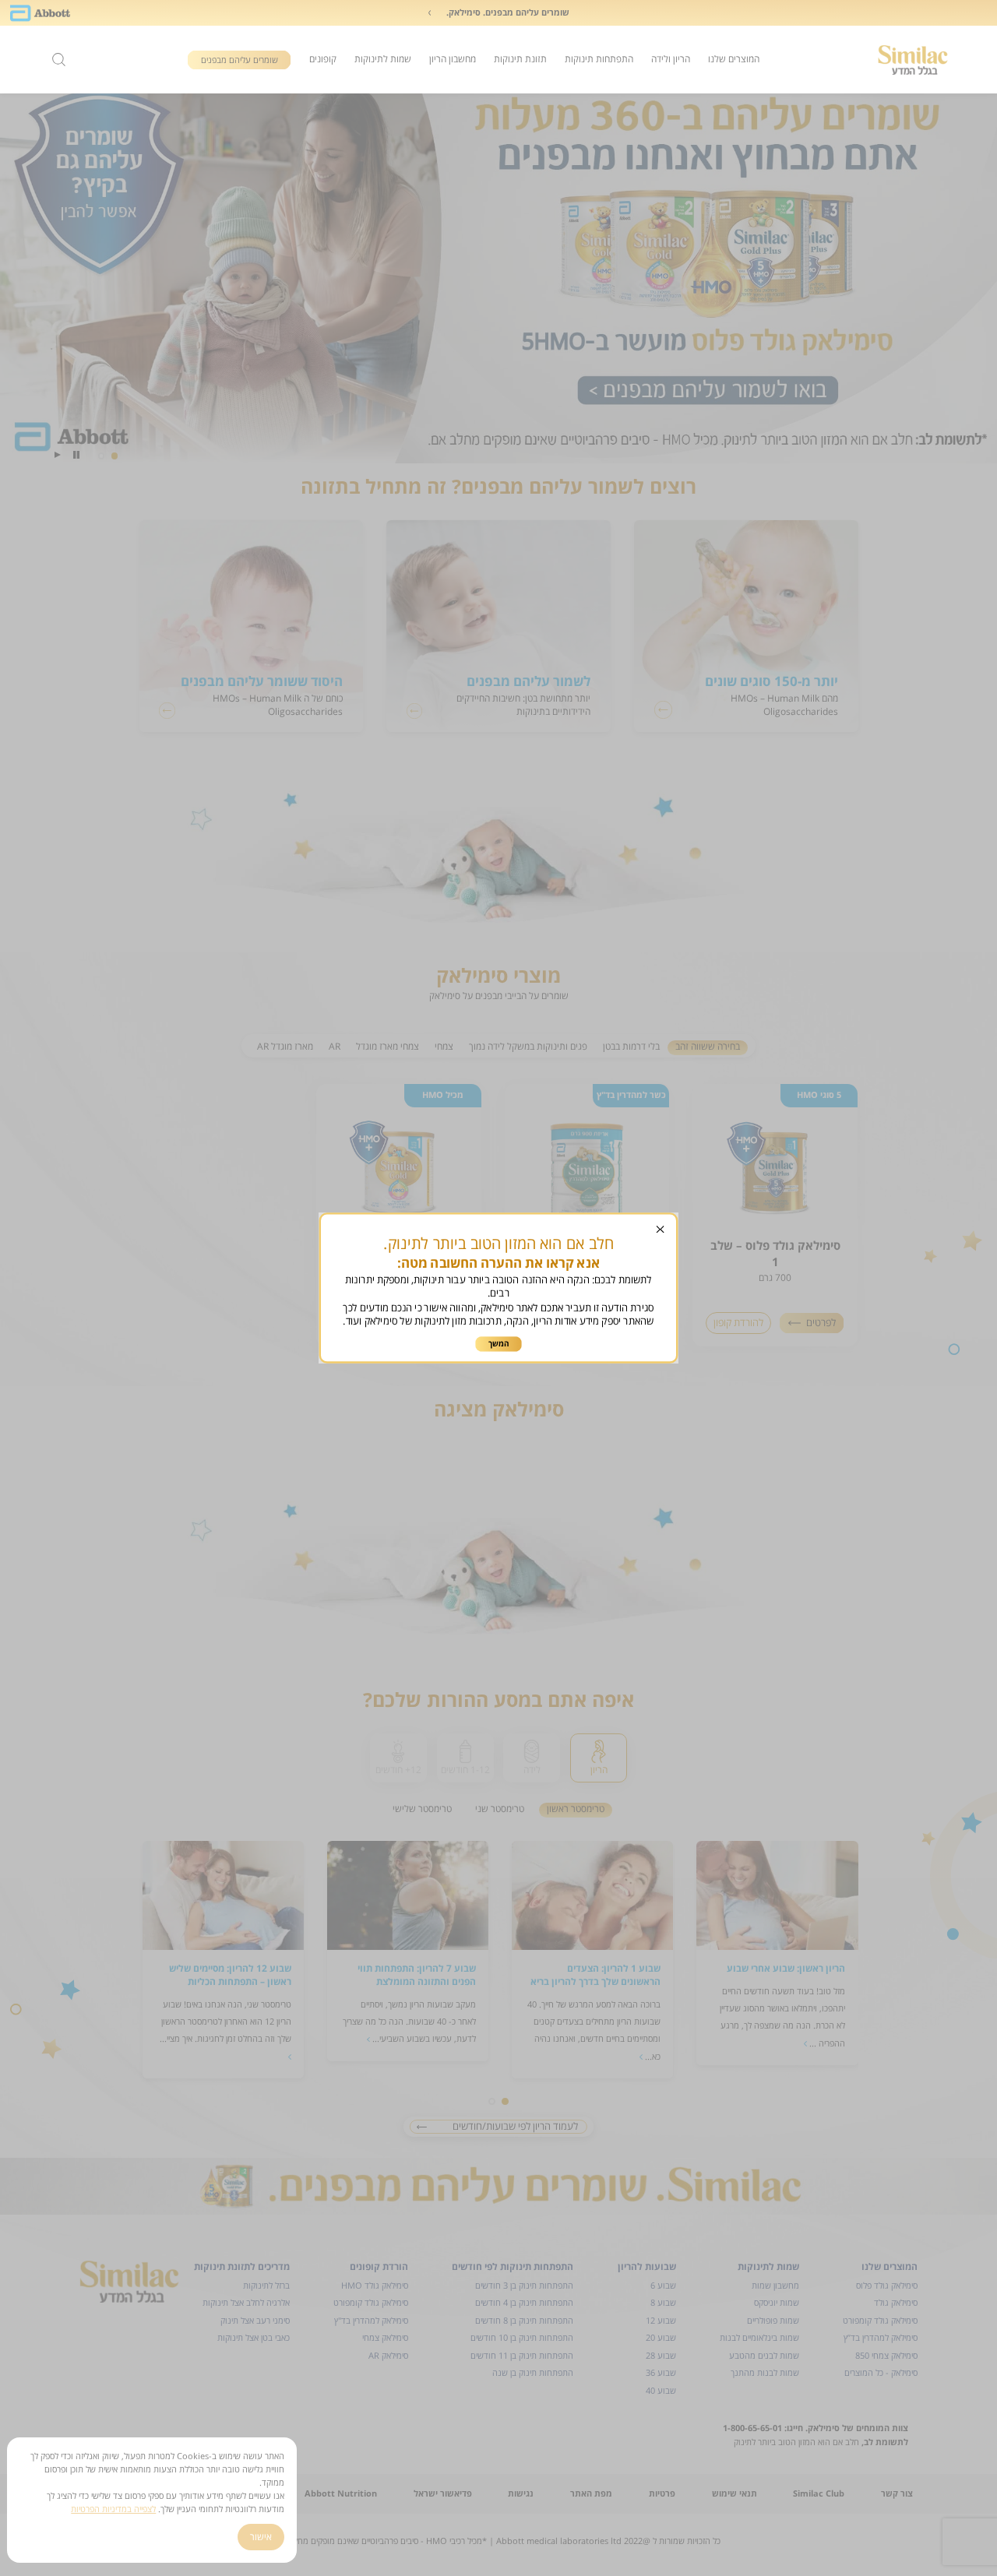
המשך (499, 1343)
